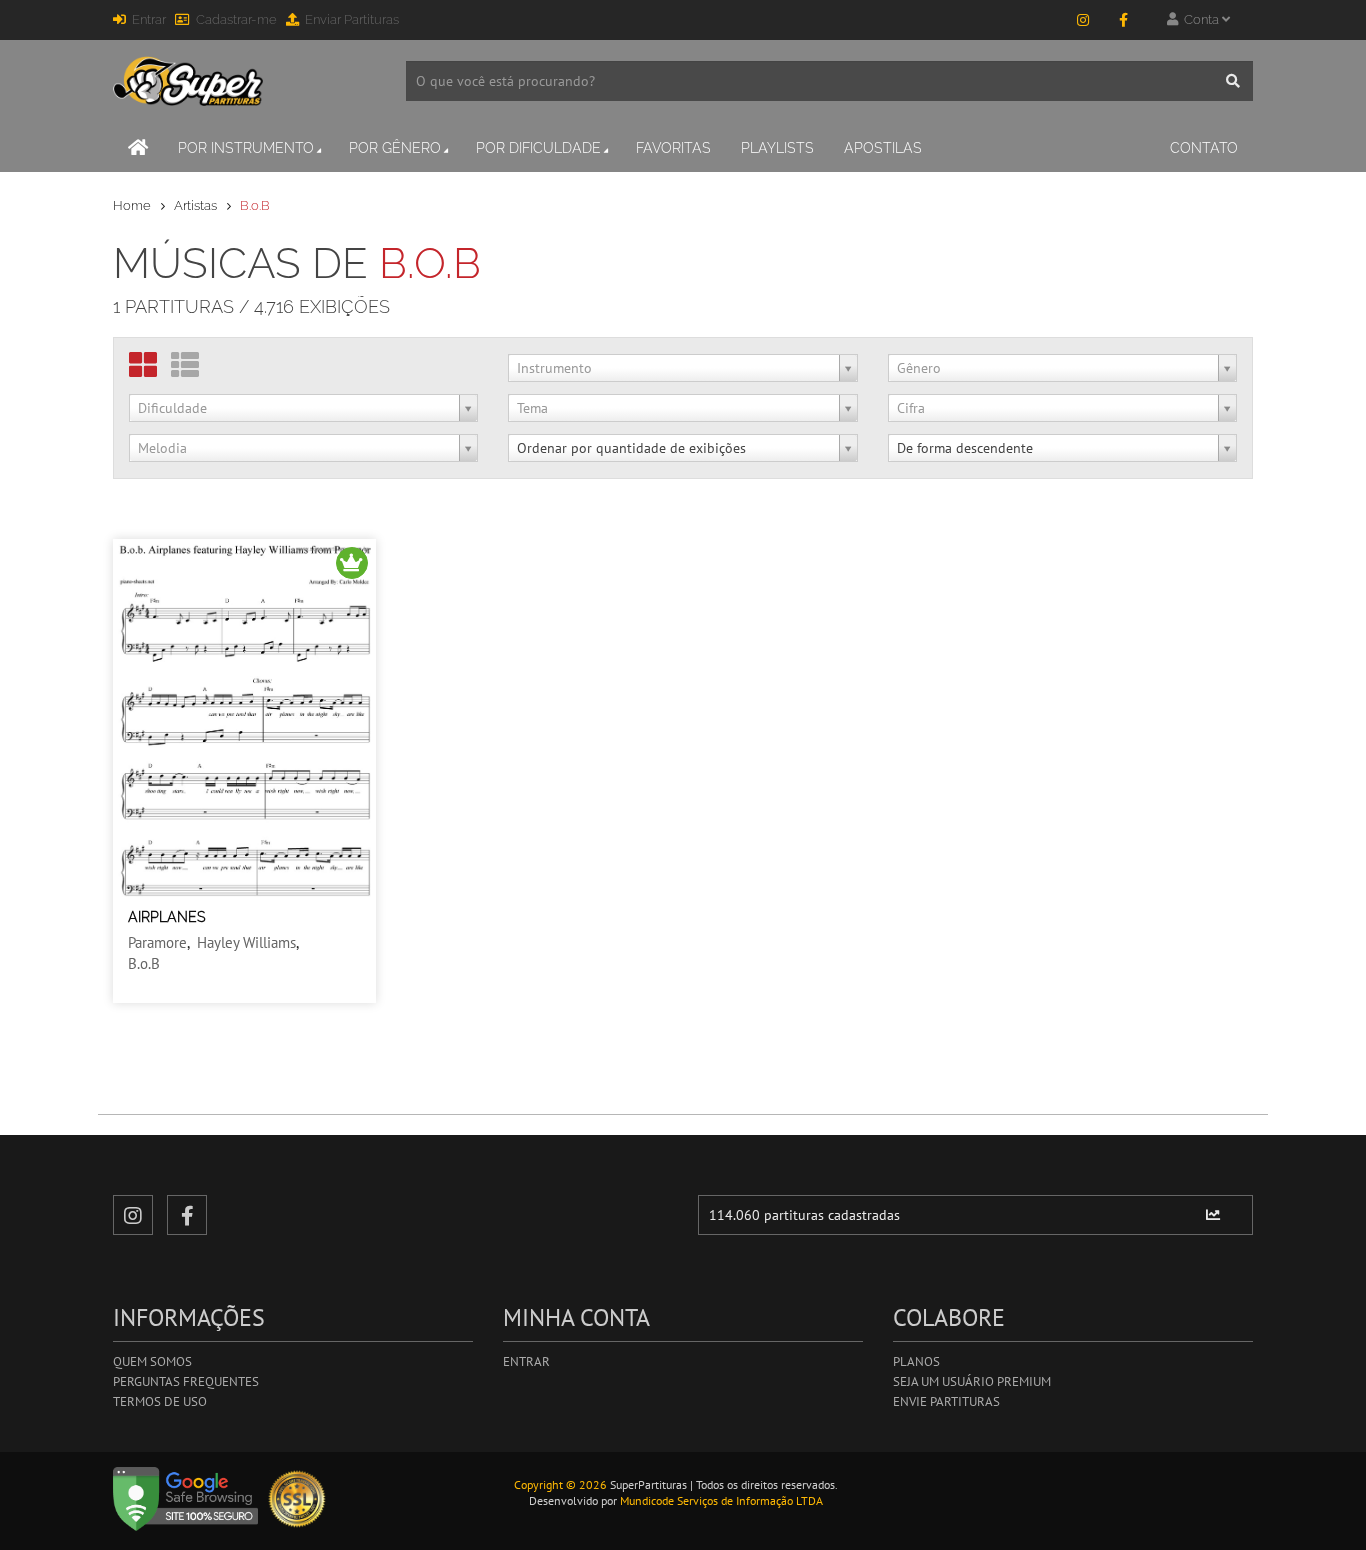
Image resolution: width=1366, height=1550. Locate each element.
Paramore (157, 942)
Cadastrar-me (236, 19)
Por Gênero (395, 148)
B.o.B (144, 963)
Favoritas (673, 148)
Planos (916, 1361)
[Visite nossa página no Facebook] (1123, 20)
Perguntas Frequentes (186, 1381)
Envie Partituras (946, 1401)
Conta (1200, 19)
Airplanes (167, 917)
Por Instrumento (246, 148)
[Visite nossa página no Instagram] (1083, 20)
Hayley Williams (246, 942)
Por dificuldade (538, 148)
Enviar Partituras (352, 19)
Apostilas (883, 148)
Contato (1204, 148)
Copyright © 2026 (560, 1484)
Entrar (149, 19)
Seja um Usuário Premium (972, 1381)
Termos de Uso (160, 1401)
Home (132, 205)
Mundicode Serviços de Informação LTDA (721, 1500)
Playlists (777, 148)
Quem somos (152, 1361)
